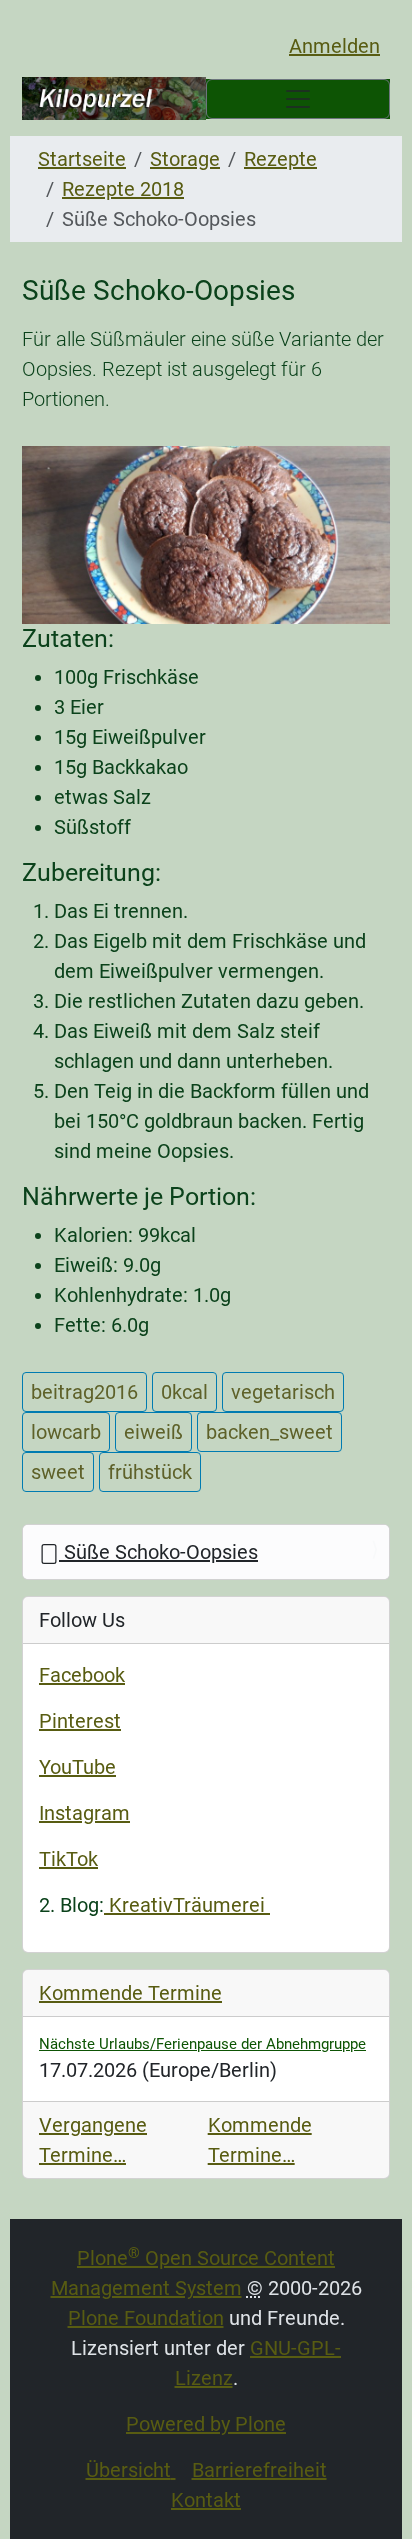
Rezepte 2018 (123, 189)
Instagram (84, 1813)
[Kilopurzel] (114, 98)
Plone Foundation (146, 2318)
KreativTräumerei (187, 1905)
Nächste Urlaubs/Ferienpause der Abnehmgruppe (202, 2044)
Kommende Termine (130, 1993)
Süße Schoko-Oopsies (158, 1552)
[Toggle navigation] (298, 99)
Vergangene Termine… (93, 2140)
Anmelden (334, 46)
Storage (185, 159)
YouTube (77, 1767)
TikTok (68, 1859)
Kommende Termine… (260, 2140)
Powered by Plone (206, 2424)
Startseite (82, 159)
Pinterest (80, 1721)
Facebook (82, 1675)
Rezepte (280, 159)
